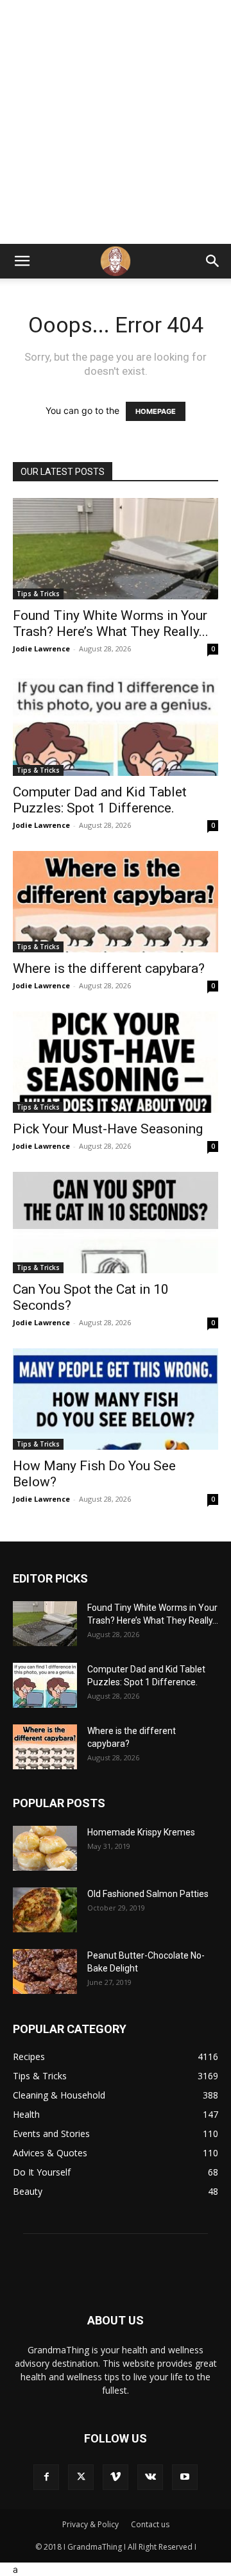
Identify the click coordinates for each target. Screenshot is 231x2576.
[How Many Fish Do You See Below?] (116, 1399)
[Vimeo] (116, 2477)
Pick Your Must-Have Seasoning (108, 1129)
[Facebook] (46, 2477)
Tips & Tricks (38, 594)
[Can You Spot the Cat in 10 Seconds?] (116, 1223)
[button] (22, 261)
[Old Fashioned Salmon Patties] (45, 1910)
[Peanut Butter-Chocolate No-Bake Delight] (45, 1971)
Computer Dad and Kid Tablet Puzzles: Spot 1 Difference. (100, 800)
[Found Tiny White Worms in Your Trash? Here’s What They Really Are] (116, 549)
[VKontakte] (150, 2477)
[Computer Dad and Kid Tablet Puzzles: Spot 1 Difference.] (116, 725)
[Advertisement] (116, 122)
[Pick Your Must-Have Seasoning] (116, 1062)
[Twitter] (81, 2477)
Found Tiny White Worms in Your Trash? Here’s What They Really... (111, 623)
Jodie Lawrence (41, 648)
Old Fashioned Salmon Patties (148, 1894)
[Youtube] (185, 2477)
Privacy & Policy (90, 2524)
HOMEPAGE (156, 411)
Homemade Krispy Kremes (141, 1832)
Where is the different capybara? (109, 968)
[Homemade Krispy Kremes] (45, 1848)
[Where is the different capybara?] (116, 902)
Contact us (150, 2524)
